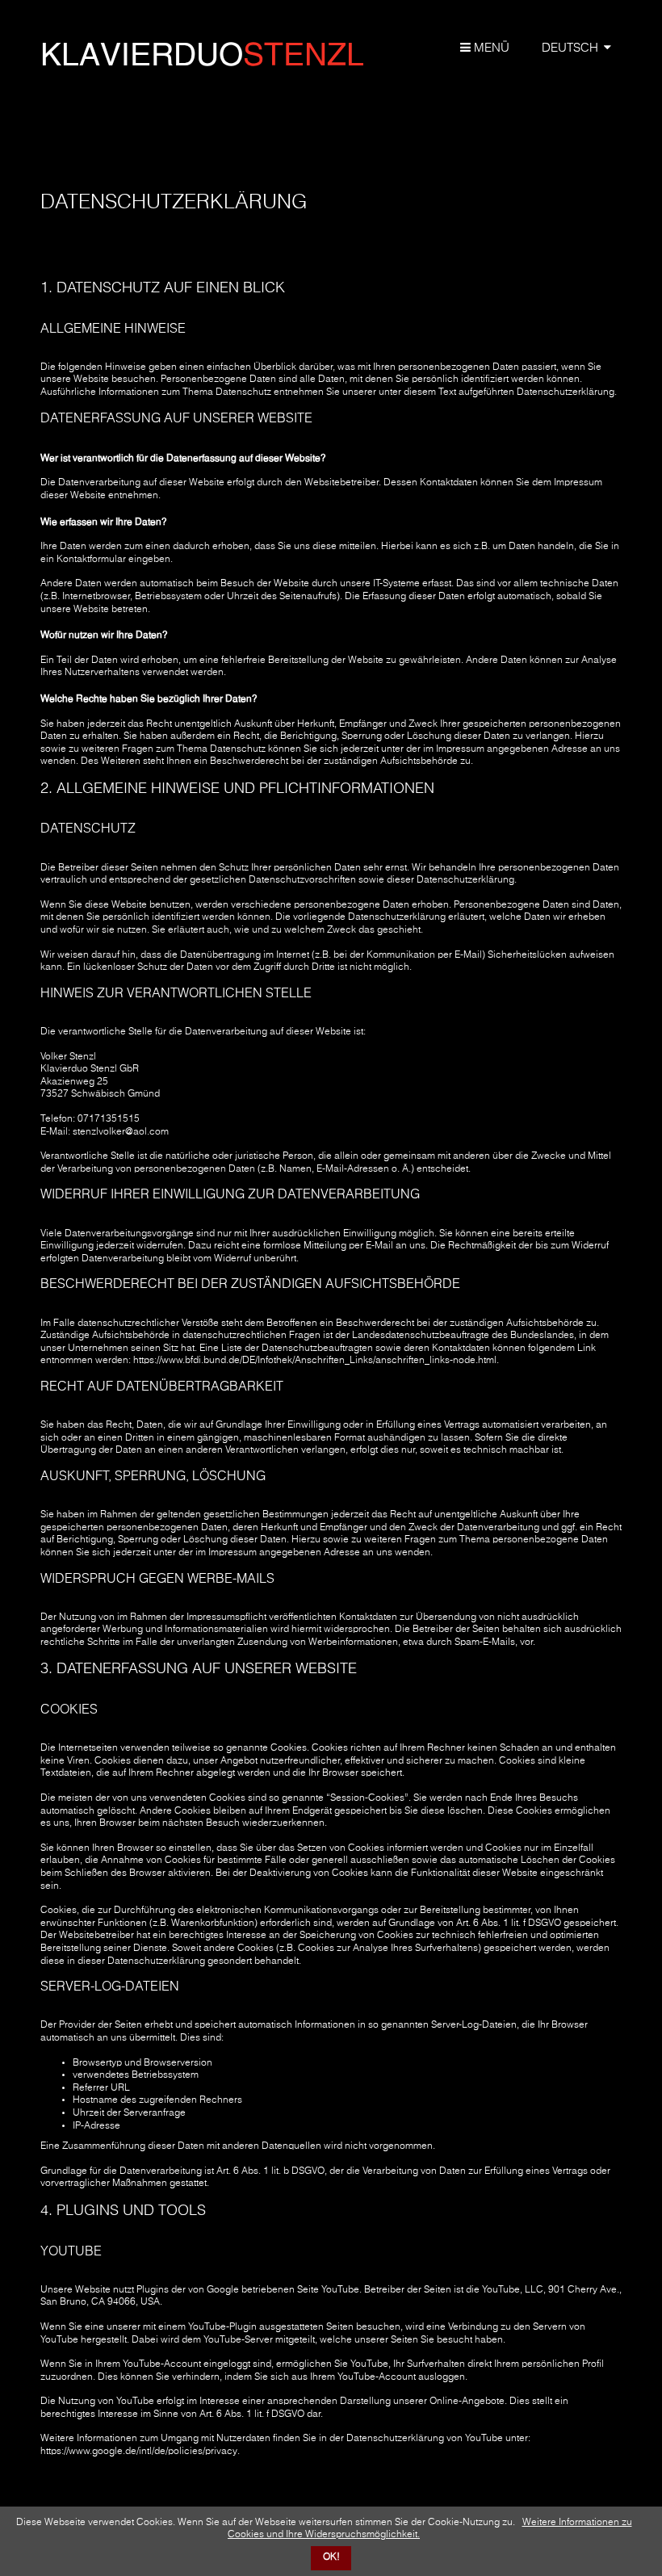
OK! (331, 2557)
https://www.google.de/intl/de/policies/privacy (139, 2452)
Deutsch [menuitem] (570, 48)
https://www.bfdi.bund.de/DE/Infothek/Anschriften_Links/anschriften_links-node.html (315, 1361)
